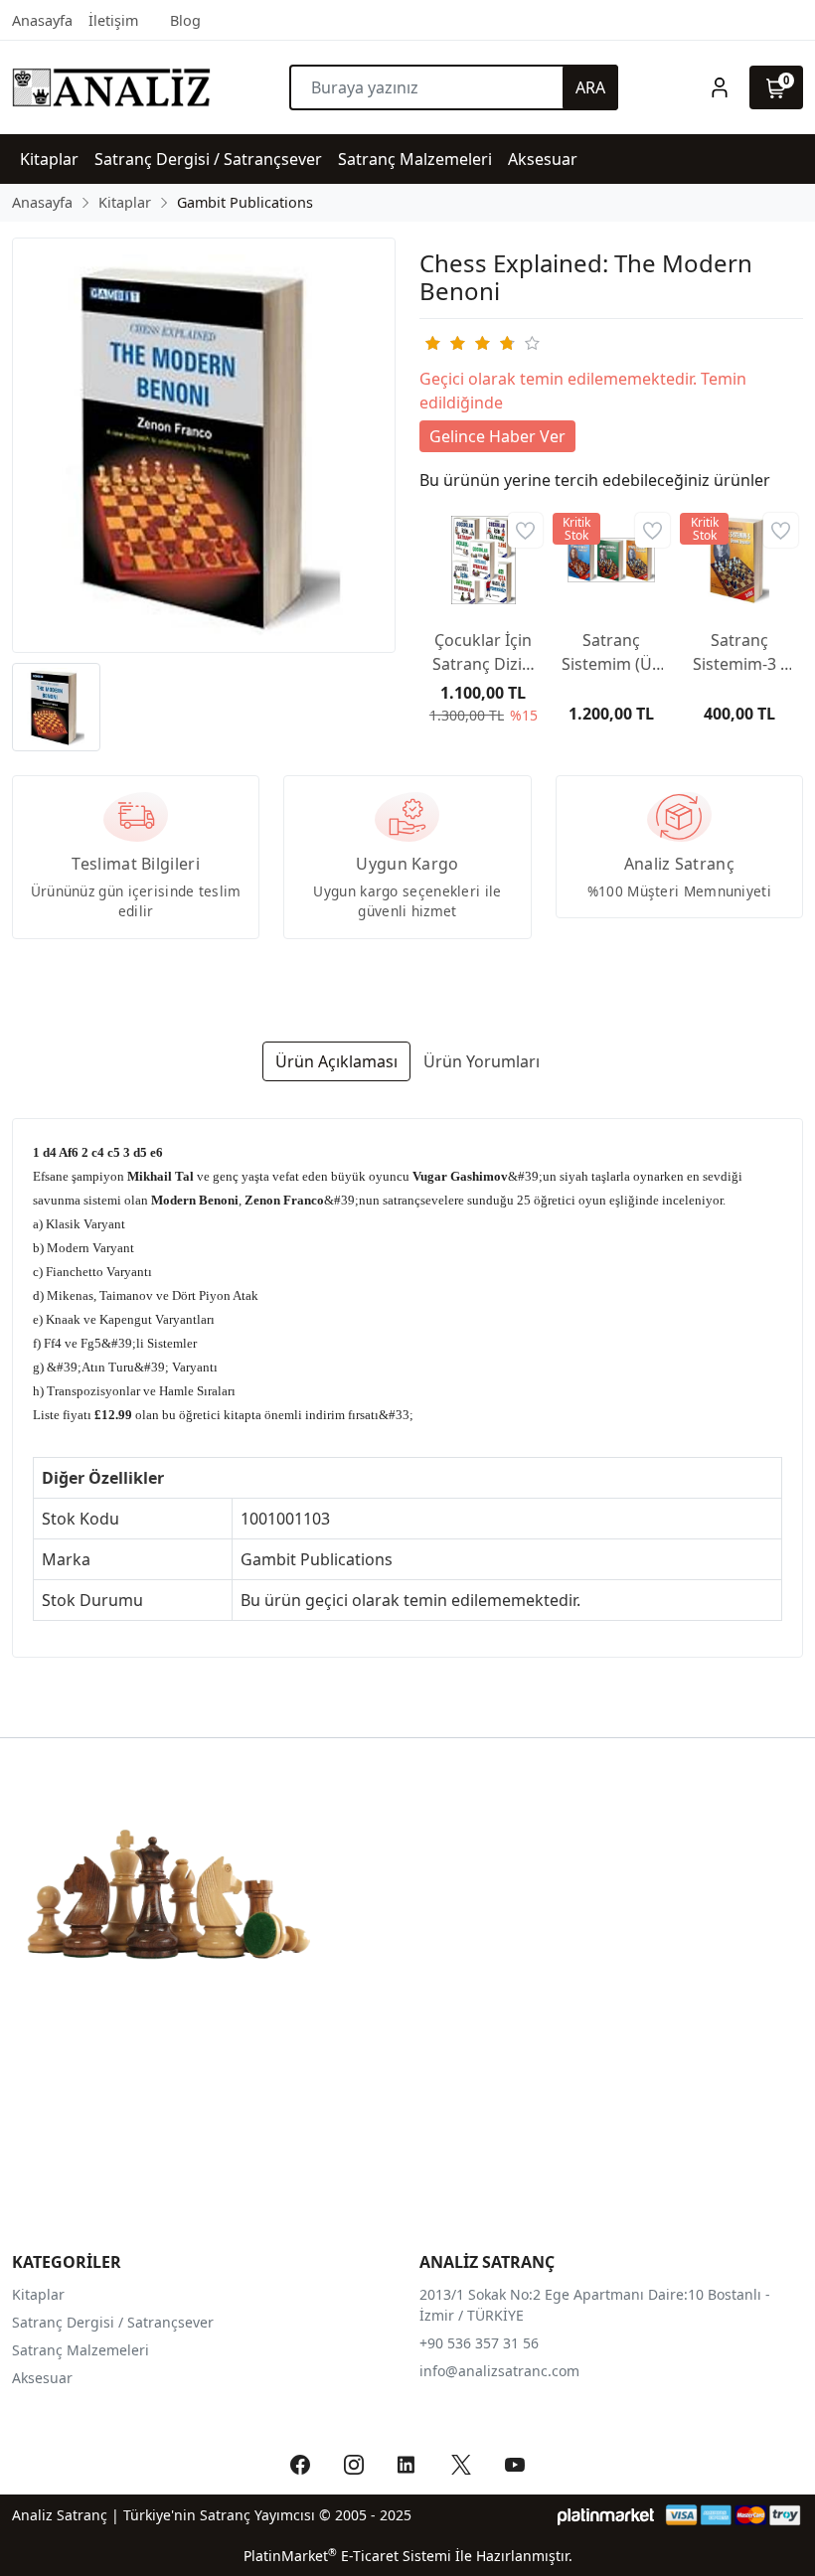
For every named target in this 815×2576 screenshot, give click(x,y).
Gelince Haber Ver (497, 436)
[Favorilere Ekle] (525, 530)
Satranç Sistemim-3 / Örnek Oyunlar (739, 652)
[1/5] (432, 343)
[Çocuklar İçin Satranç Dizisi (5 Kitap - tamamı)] (484, 560)
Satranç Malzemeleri (81, 2350)
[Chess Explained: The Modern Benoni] (204, 445)
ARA (590, 87)
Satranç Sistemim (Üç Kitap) (611, 652)
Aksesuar (42, 2378)
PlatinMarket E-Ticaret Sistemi (347, 2556)
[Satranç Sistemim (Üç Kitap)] (612, 560)
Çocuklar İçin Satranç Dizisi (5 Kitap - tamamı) (483, 652)
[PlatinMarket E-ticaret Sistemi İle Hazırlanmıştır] (606, 2515)
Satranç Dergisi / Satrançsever (113, 2322)
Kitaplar (38, 2294)
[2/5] (444, 343)
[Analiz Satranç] (111, 87)
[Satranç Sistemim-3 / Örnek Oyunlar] (739, 560)
